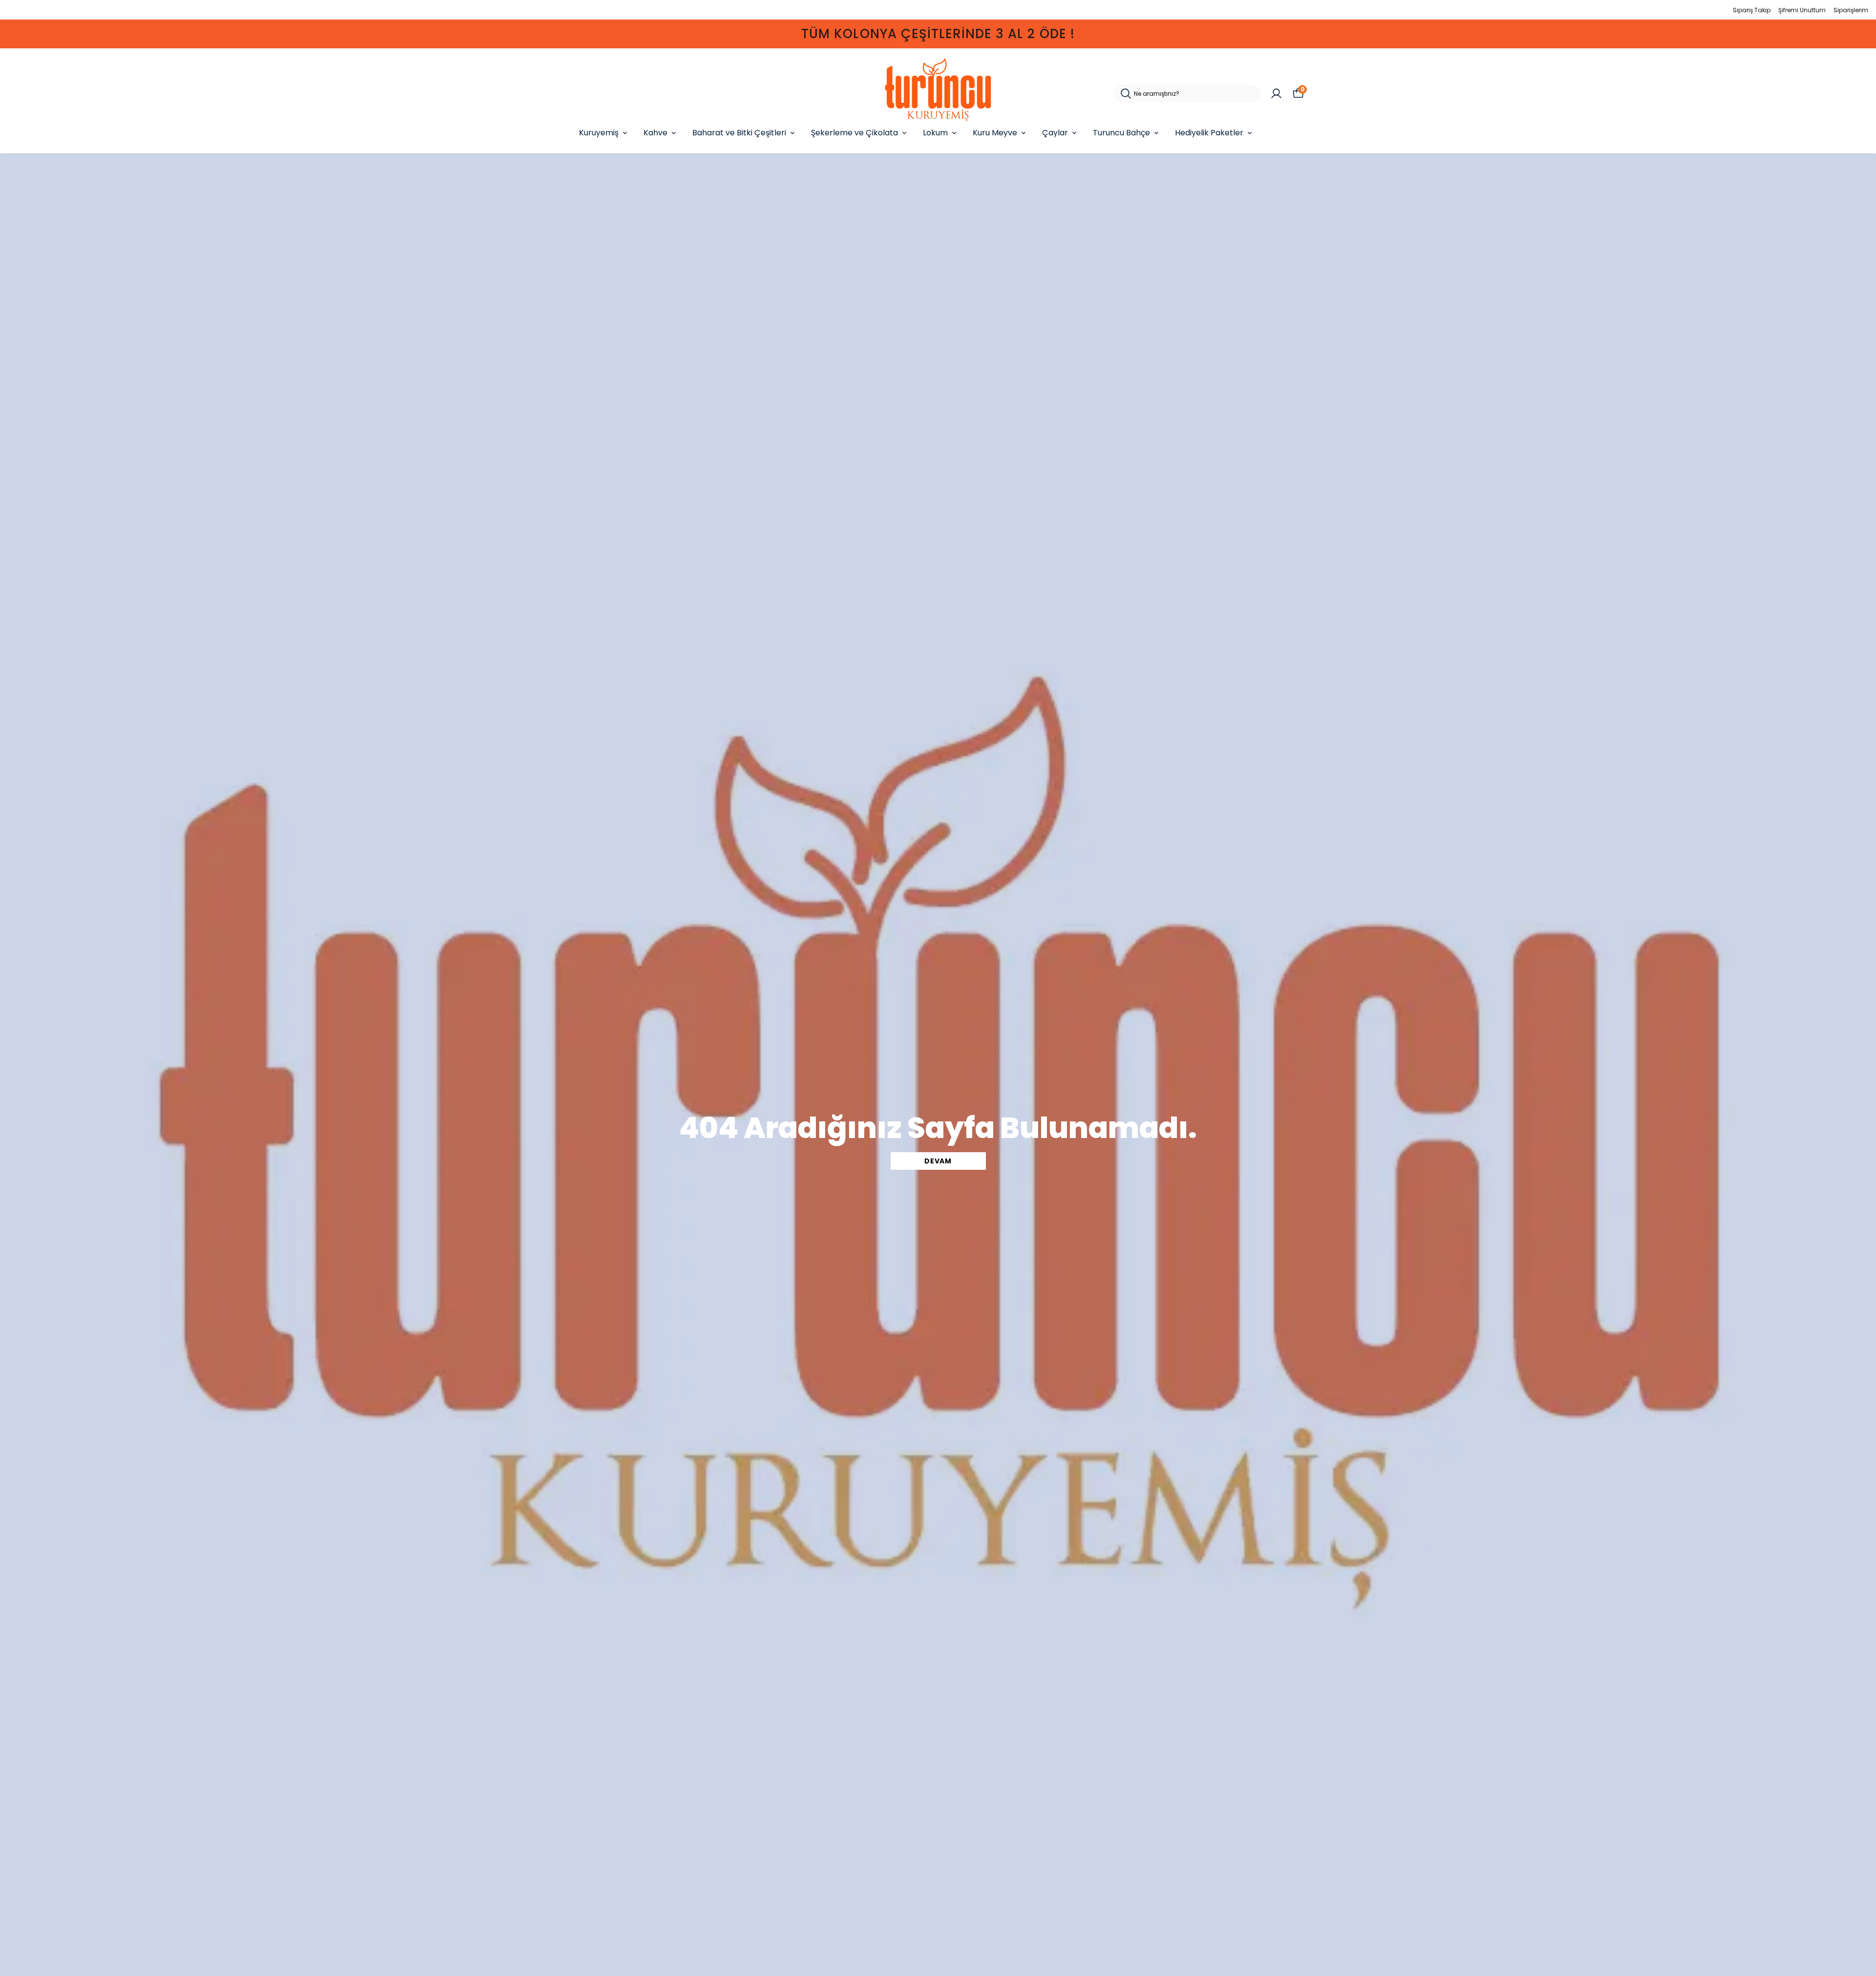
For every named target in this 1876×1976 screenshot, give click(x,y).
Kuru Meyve (995, 133)
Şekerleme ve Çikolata (854, 133)
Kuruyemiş (599, 133)
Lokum (935, 133)
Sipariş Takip (1752, 10)
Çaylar (1055, 133)
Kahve (655, 133)
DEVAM (938, 1161)
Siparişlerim (1851, 10)
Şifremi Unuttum (1802, 10)
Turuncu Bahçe (1121, 133)
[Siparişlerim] (1276, 94)
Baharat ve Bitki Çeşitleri (739, 133)
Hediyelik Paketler (1209, 133)
